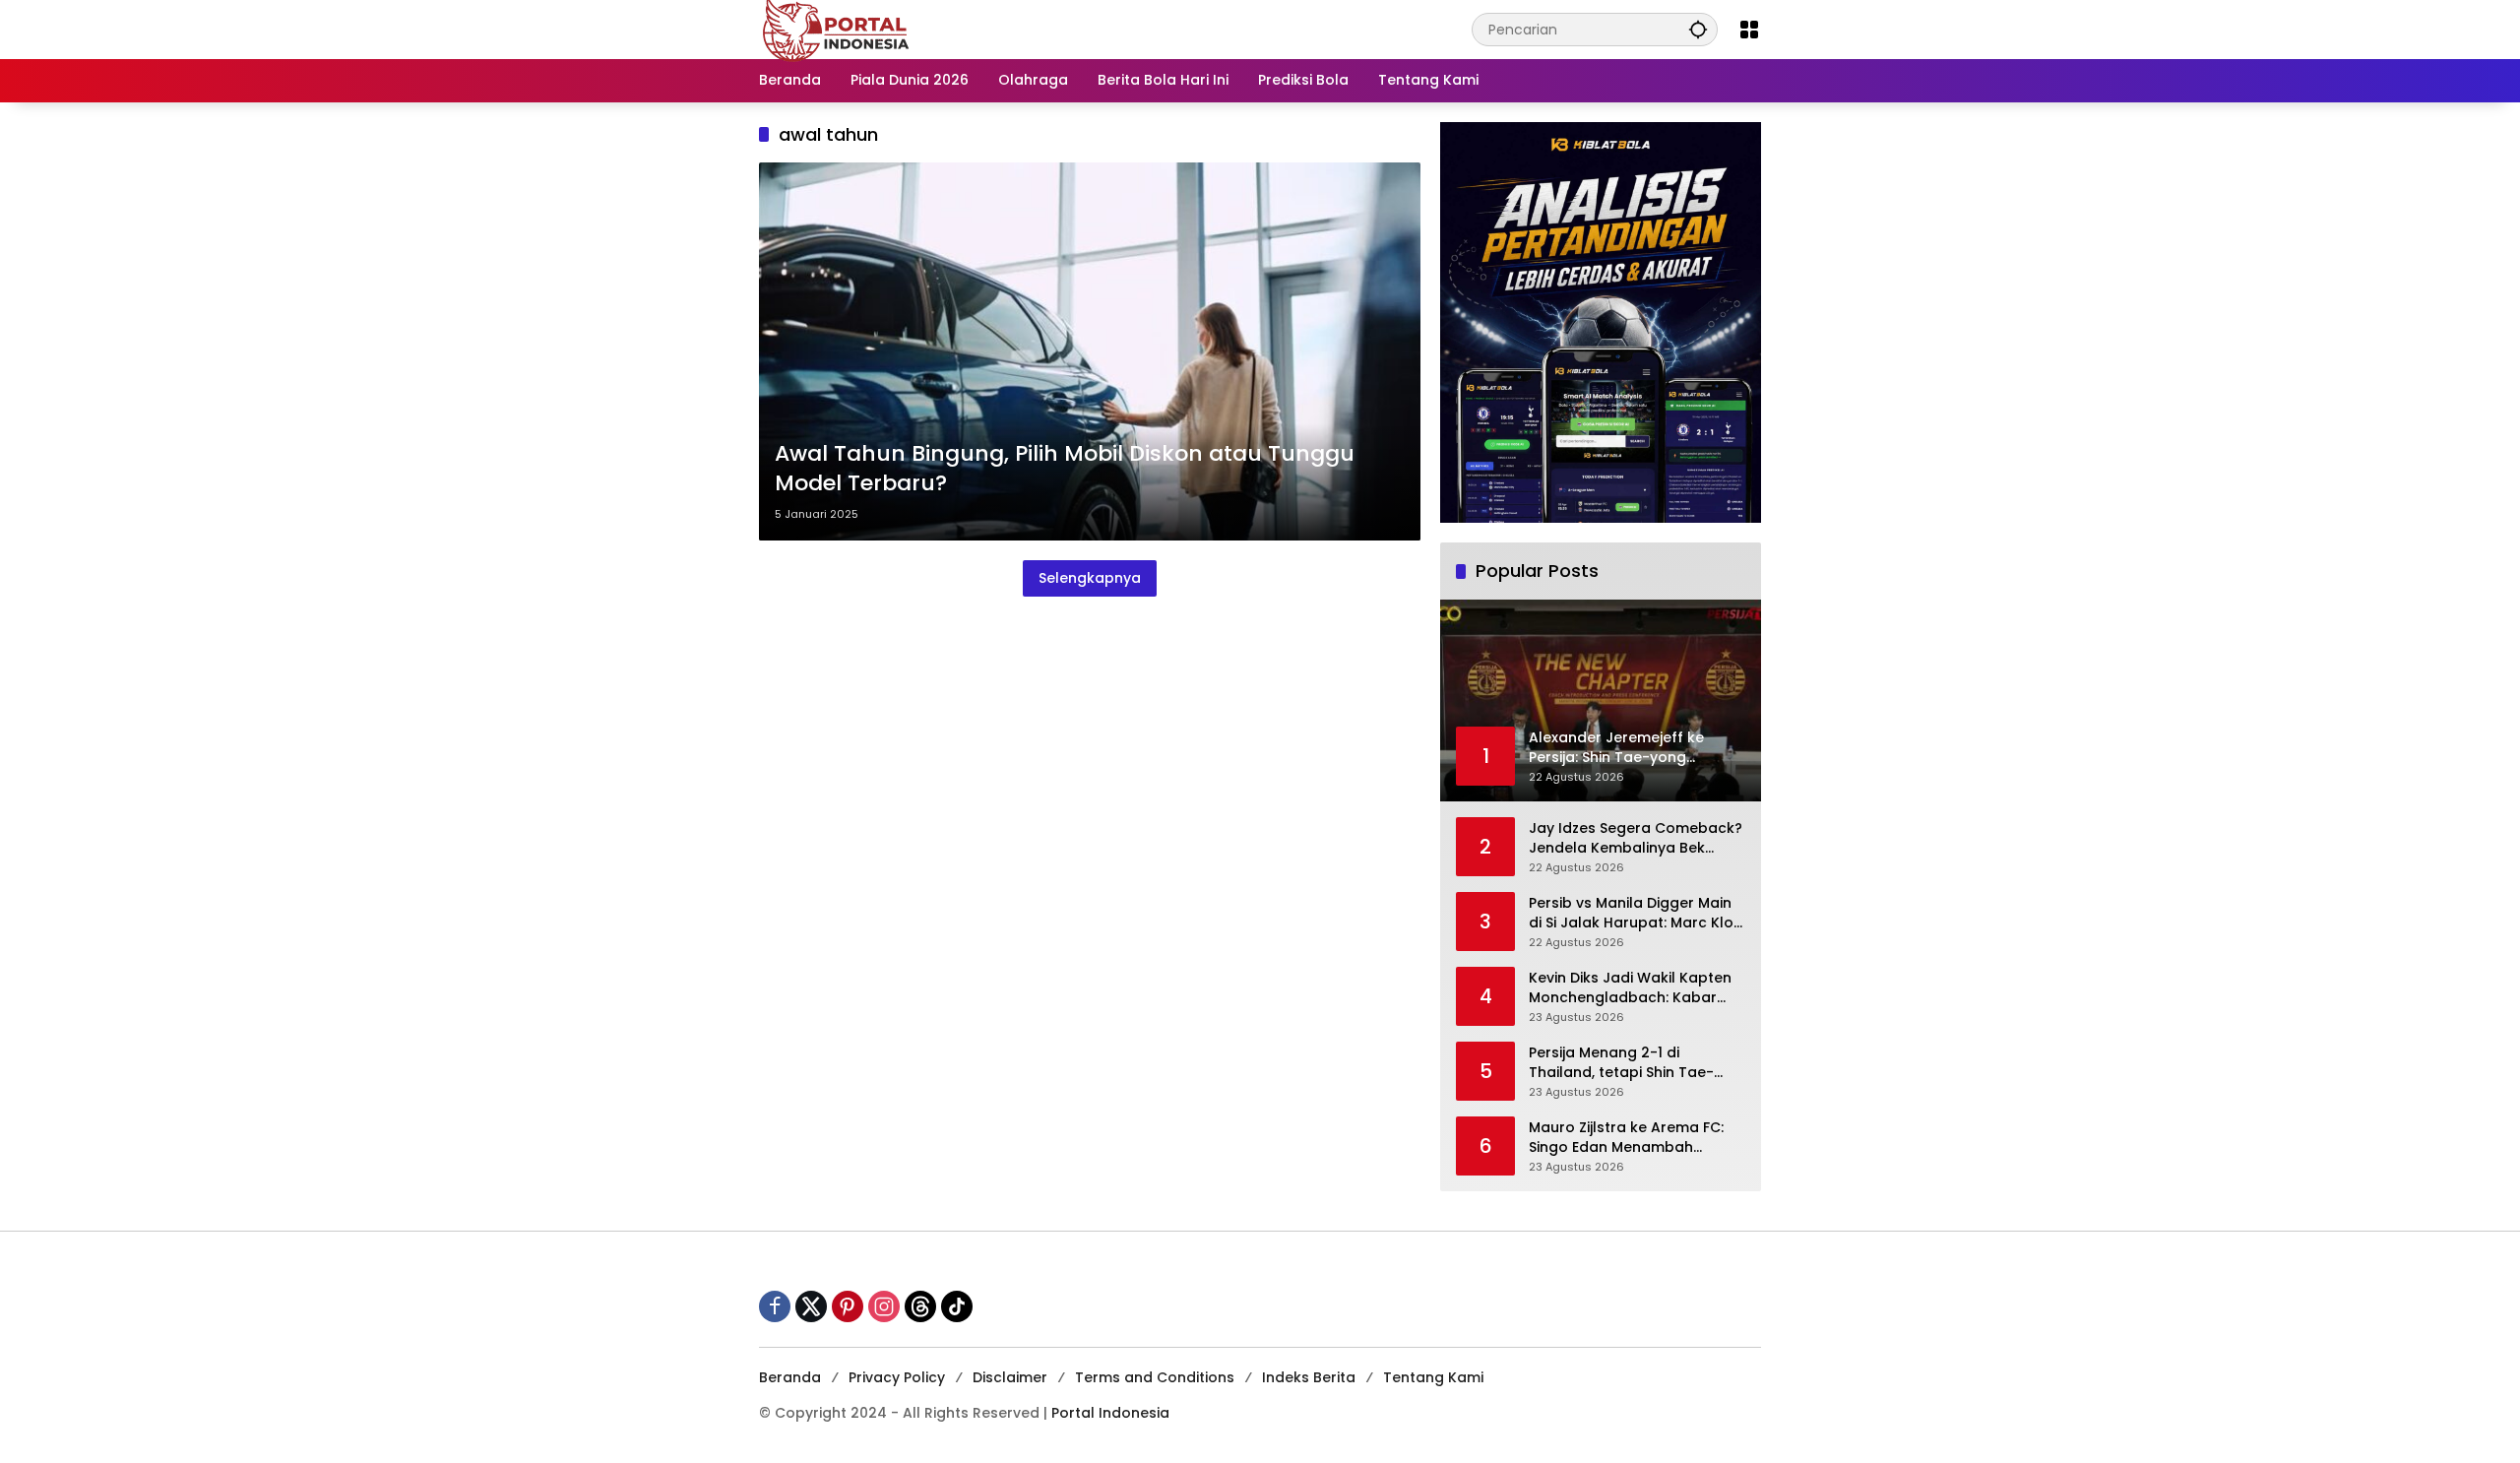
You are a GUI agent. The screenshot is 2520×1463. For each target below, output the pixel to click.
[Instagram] (884, 1306)
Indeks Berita (1309, 1377)
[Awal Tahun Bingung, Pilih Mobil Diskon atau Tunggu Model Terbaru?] (1090, 351)
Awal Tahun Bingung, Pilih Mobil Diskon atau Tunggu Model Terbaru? (1065, 469)
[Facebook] (775, 1306)
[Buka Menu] (1749, 30)
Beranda (790, 1377)
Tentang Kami (1433, 1377)
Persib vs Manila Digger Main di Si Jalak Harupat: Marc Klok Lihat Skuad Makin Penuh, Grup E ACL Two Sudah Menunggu (1635, 913)
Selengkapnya (1090, 578)
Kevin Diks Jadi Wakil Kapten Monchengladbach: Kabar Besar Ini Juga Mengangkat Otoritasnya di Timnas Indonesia (1630, 988)
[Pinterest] (848, 1306)
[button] (1698, 29)
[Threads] (920, 1306)
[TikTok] (957, 1306)
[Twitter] (811, 1306)
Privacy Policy (897, 1377)
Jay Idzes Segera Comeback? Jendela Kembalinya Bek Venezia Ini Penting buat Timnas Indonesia (1636, 838)
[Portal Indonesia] (837, 29)
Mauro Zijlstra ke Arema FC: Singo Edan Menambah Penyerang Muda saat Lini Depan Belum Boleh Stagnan (1631, 1138)
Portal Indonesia (1110, 1413)
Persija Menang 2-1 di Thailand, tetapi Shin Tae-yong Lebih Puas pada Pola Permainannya (1626, 1063)
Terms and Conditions (1155, 1377)
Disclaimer (1010, 1377)
